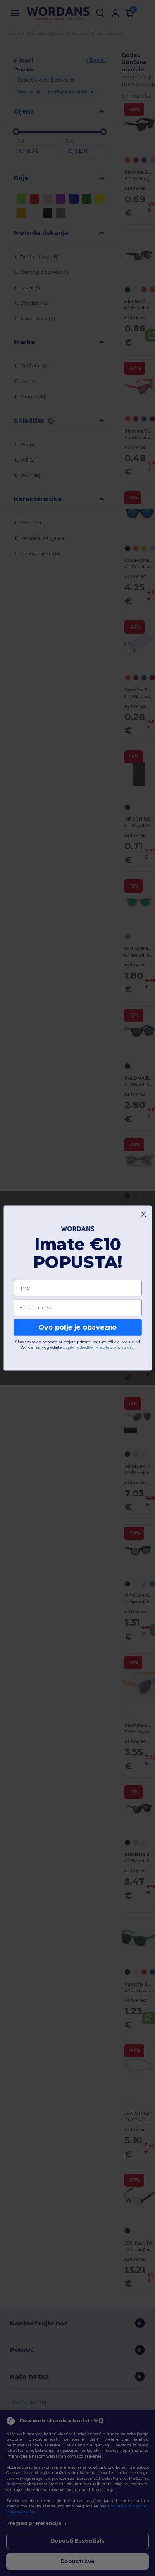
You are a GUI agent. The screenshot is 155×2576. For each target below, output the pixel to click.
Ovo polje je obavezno (77, 1327)
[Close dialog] (143, 1214)
